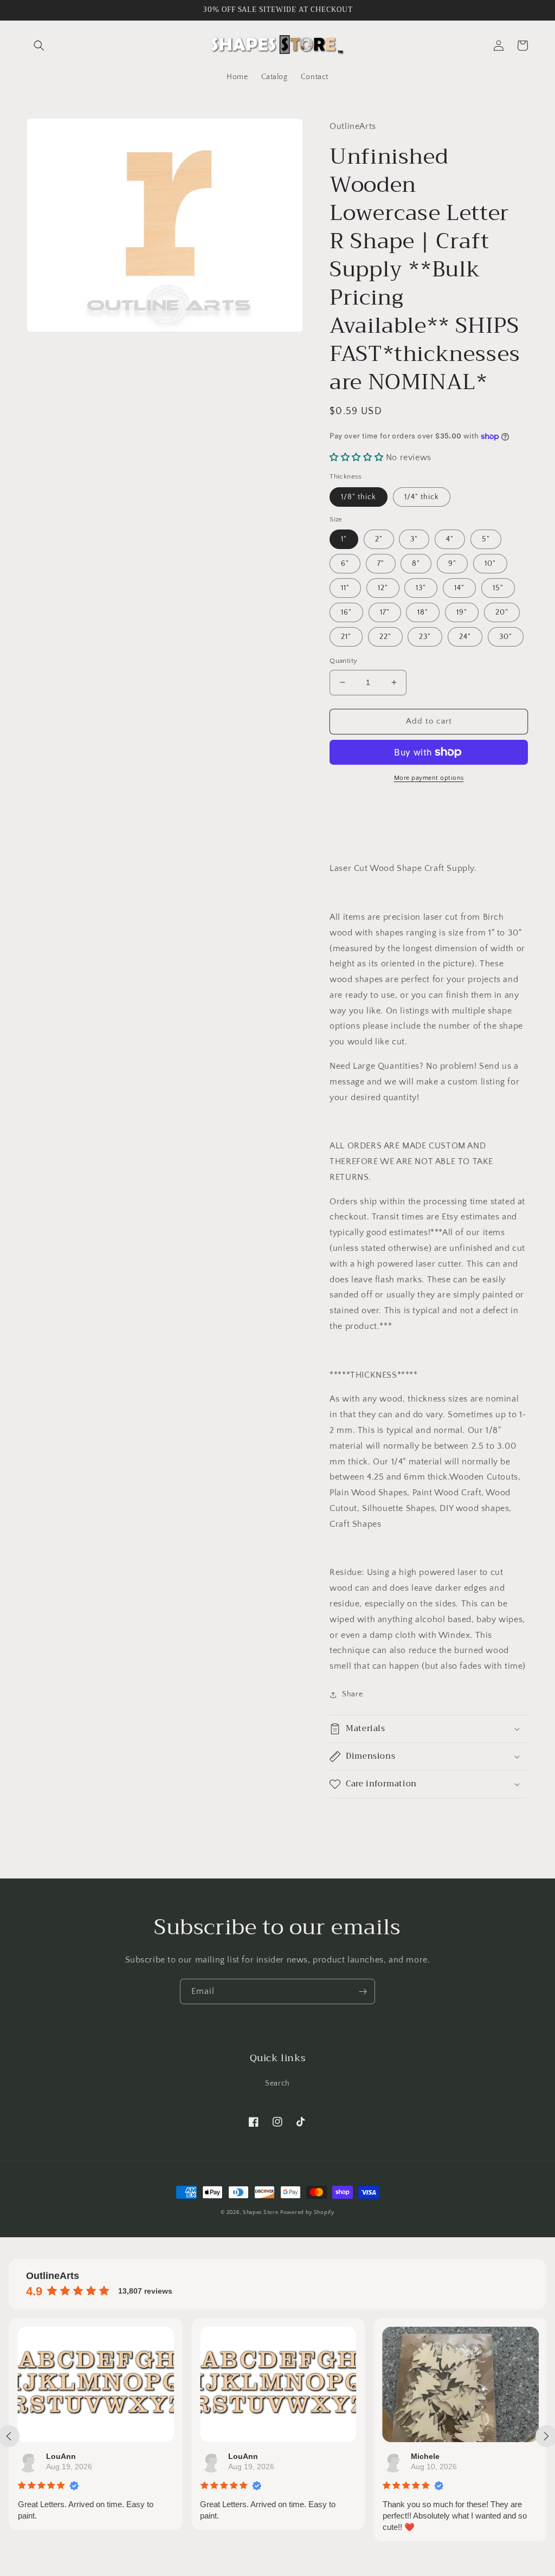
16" (346, 612)
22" (385, 637)
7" (381, 564)
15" (498, 588)
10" (490, 564)
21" (346, 637)
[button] (39, 46)
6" (345, 564)
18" (423, 612)
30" (506, 637)
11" (345, 588)
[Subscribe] (363, 1991)
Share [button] (352, 1694)
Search (277, 2083)
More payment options (429, 778)
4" (450, 539)
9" (452, 564)
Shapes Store (260, 2213)
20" (502, 612)
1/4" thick (422, 497)
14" (459, 588)
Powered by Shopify (307, 2213)
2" (379, 539)
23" (425, 637)
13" (421, 588)
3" (414, 539)
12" (383, 588)
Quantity (343, 661)
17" (385, 612)
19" (462, 612)
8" (416, 564)
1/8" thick (359, 497)
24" (465, 637)
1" (344, 539)
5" (486, 539)
